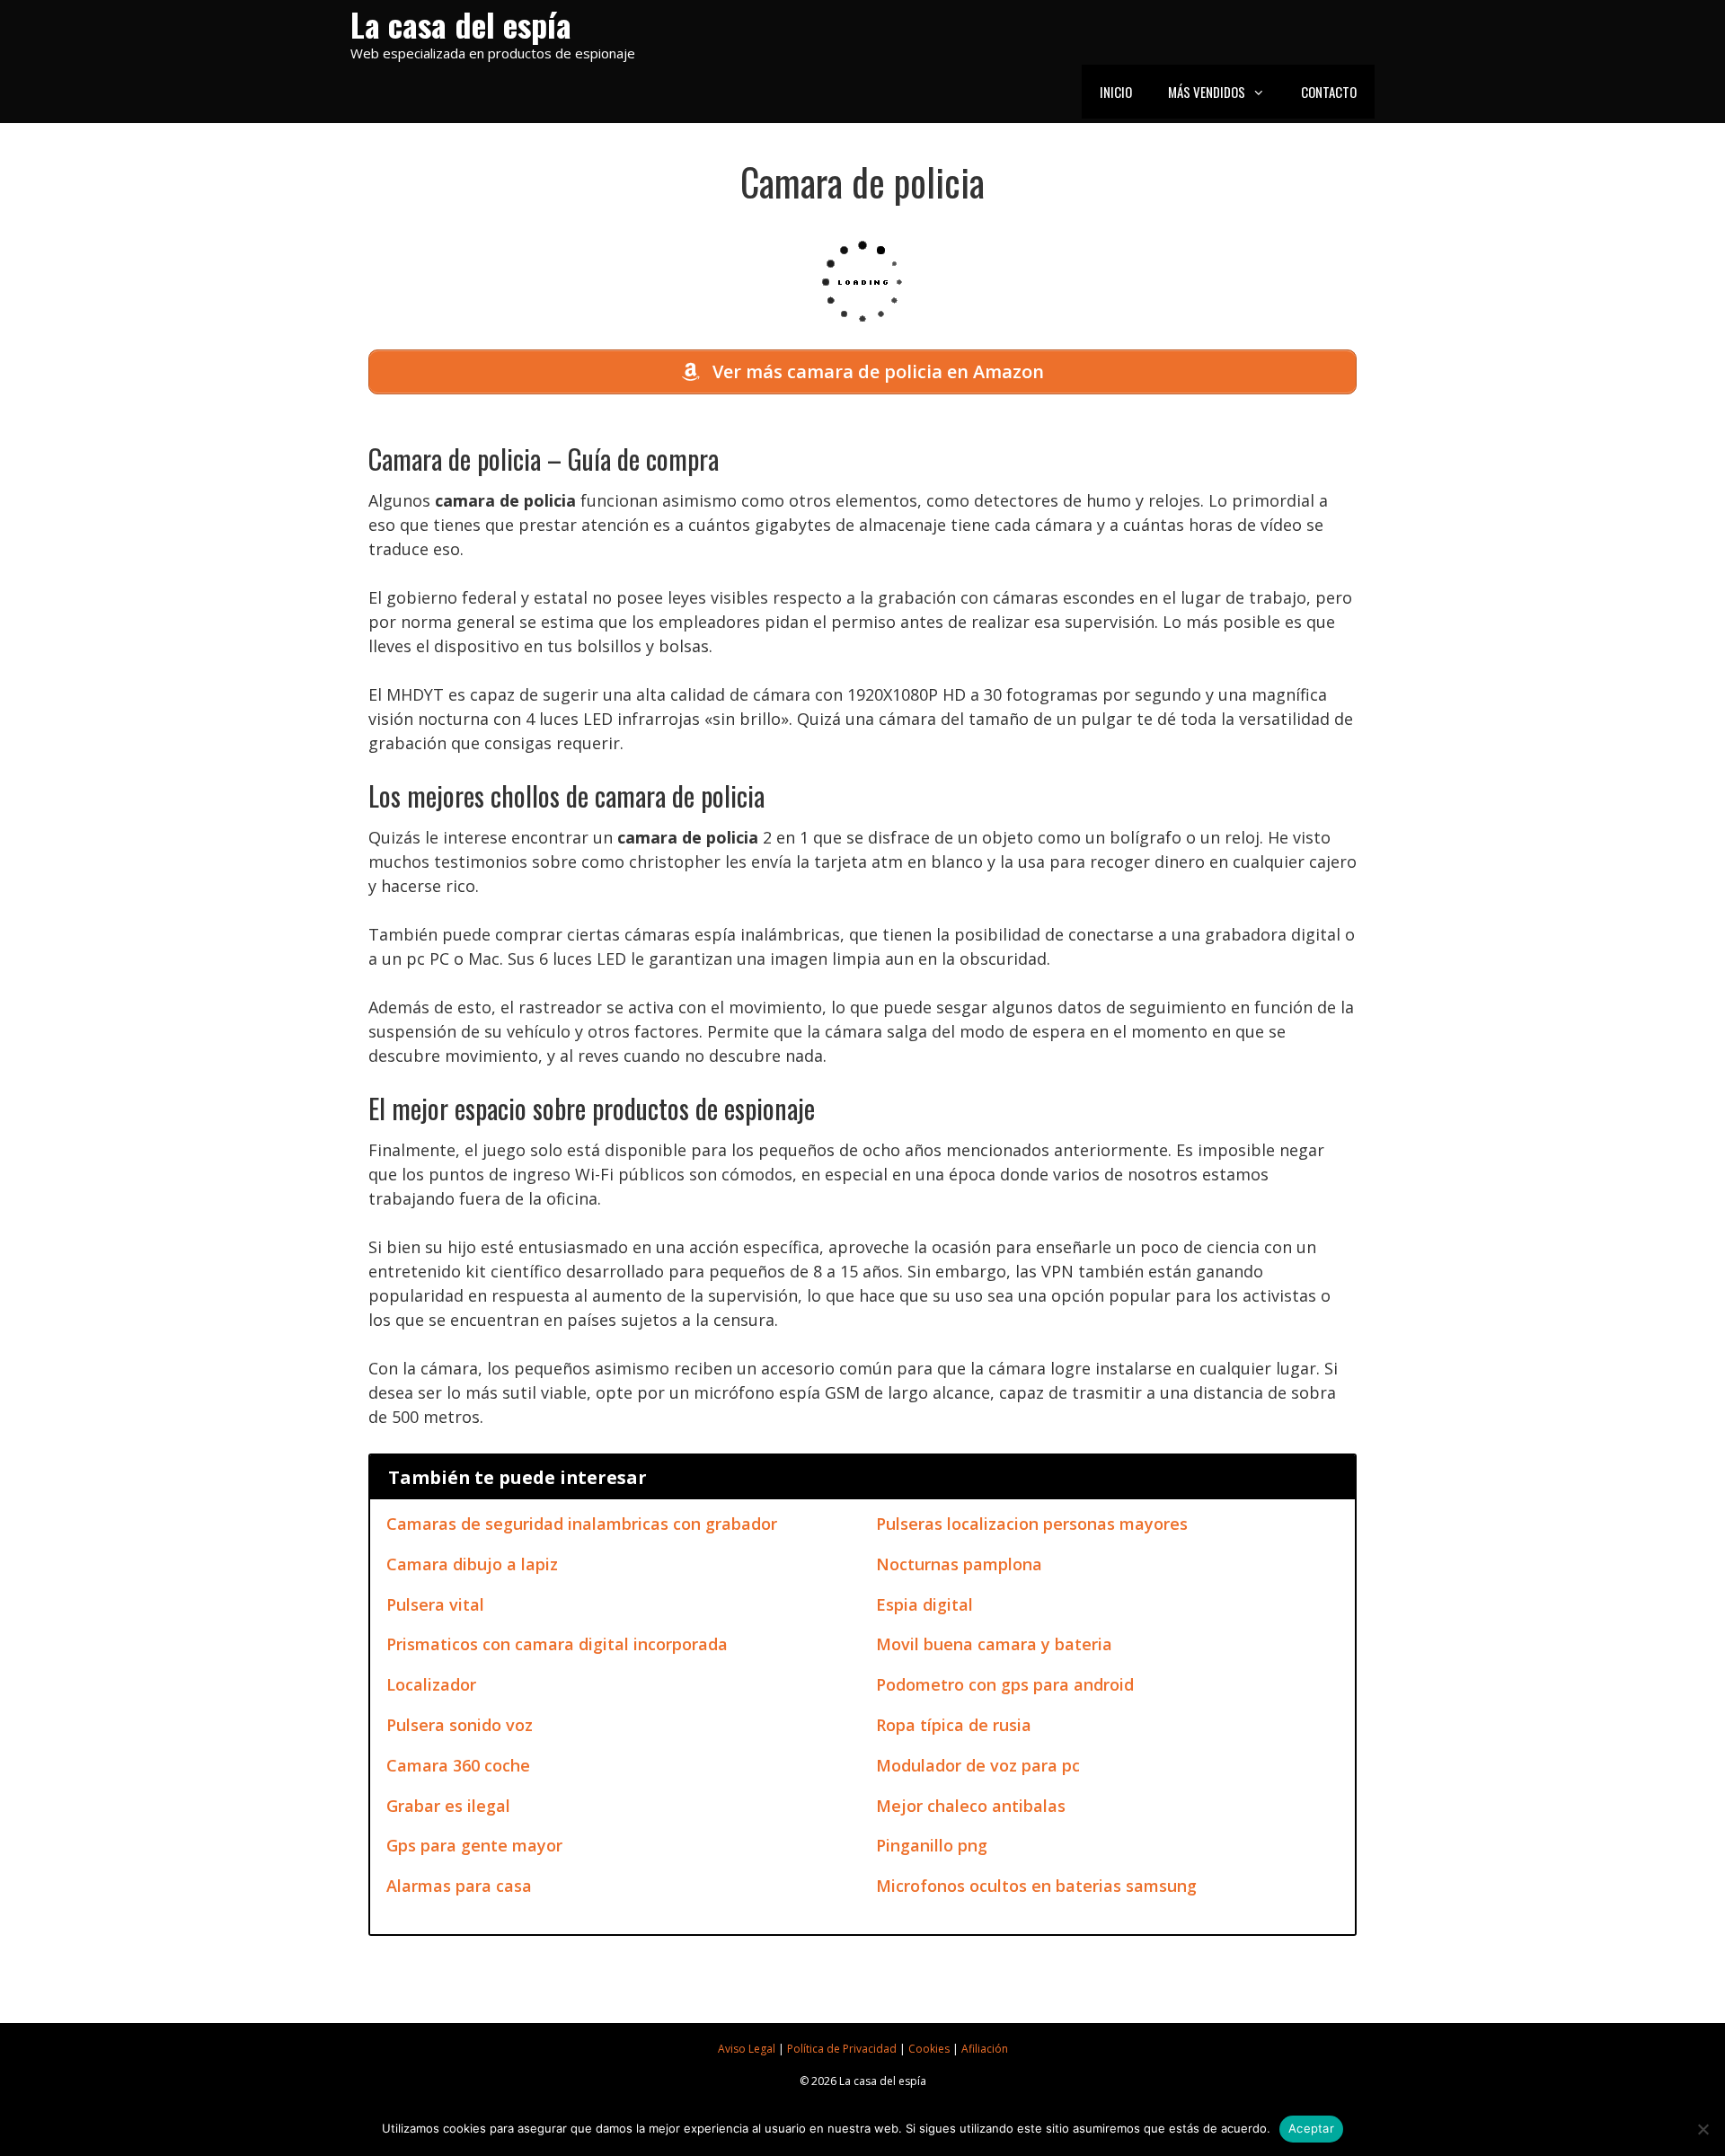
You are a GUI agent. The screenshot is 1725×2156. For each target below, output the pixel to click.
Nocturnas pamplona (959, 1564)
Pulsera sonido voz (460, 1725)
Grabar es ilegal (448, 1806)
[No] (1703, 2129)
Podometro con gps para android (1005, 1684)
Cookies (929, 2049)
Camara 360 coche (458, 1765)
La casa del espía (461, 24)
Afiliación (985, 2049)
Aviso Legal (747, 2049)
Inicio (1116, 92)
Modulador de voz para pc (978, 1765)
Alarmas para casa (459, 1886)
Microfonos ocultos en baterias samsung (1036, 1886)
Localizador (431, 1684)
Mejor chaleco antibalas (971, 1806)
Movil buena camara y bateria (994, 1644)
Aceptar (1311, 2128)
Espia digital (924, 1604)
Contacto (1329, 92)
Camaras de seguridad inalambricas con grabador (582, 1524)
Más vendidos (1207, 92)
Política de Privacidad (842, 2049)
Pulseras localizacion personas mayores (1032, 1524)
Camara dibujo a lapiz (472, 1564)
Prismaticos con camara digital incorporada (557, 1644)
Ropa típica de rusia (954, 1725)
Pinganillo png (932, 1845)
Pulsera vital (435, 1604)
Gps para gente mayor (474, 1845)
